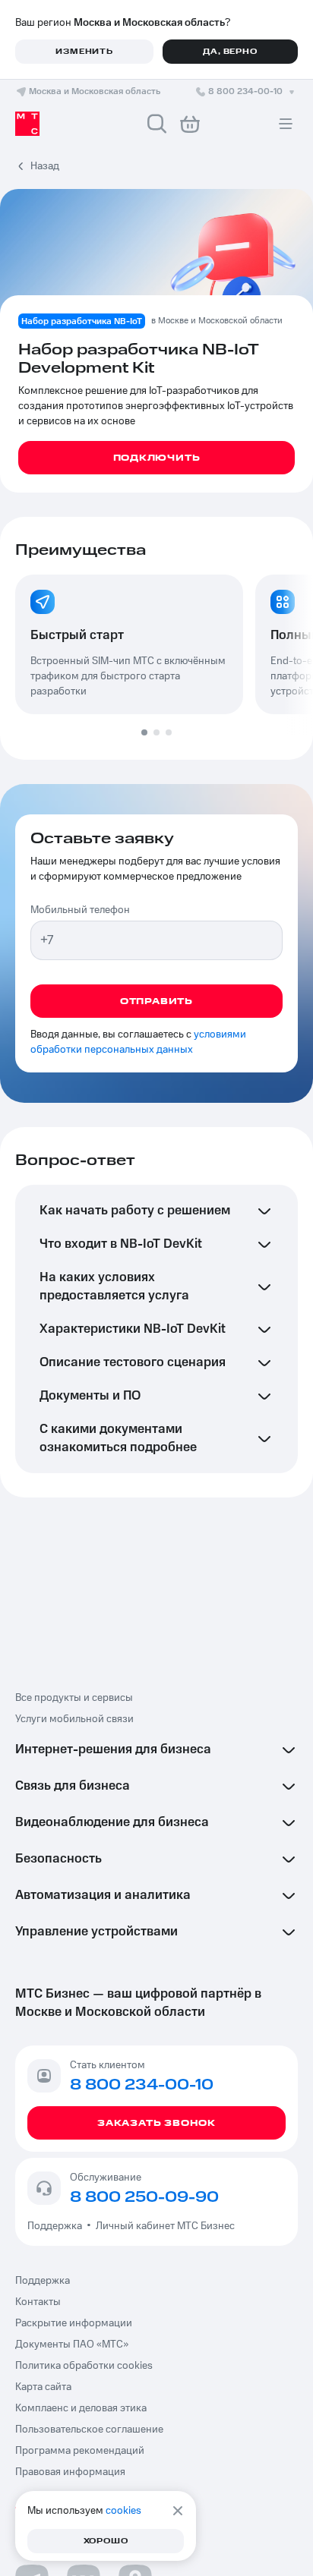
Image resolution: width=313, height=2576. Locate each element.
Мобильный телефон (80, 910)
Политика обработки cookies (84, 2366)
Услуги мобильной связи (74, 1719)
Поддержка (57, 2226)
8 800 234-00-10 (245, 91)
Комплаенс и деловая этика (81, 2408)
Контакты (38, 2302)
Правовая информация (70, 2472)
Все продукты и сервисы (74, 1698)
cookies (123, 2511)
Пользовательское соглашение (89, 2430)
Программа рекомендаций (80, 2451)
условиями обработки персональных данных (138, 1042)
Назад (45, 166)
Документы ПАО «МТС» (72, 2345)
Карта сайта (43, 2387)
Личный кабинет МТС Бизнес (165, 2226)
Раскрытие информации (74, 2323)
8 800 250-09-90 (144, 2197)
